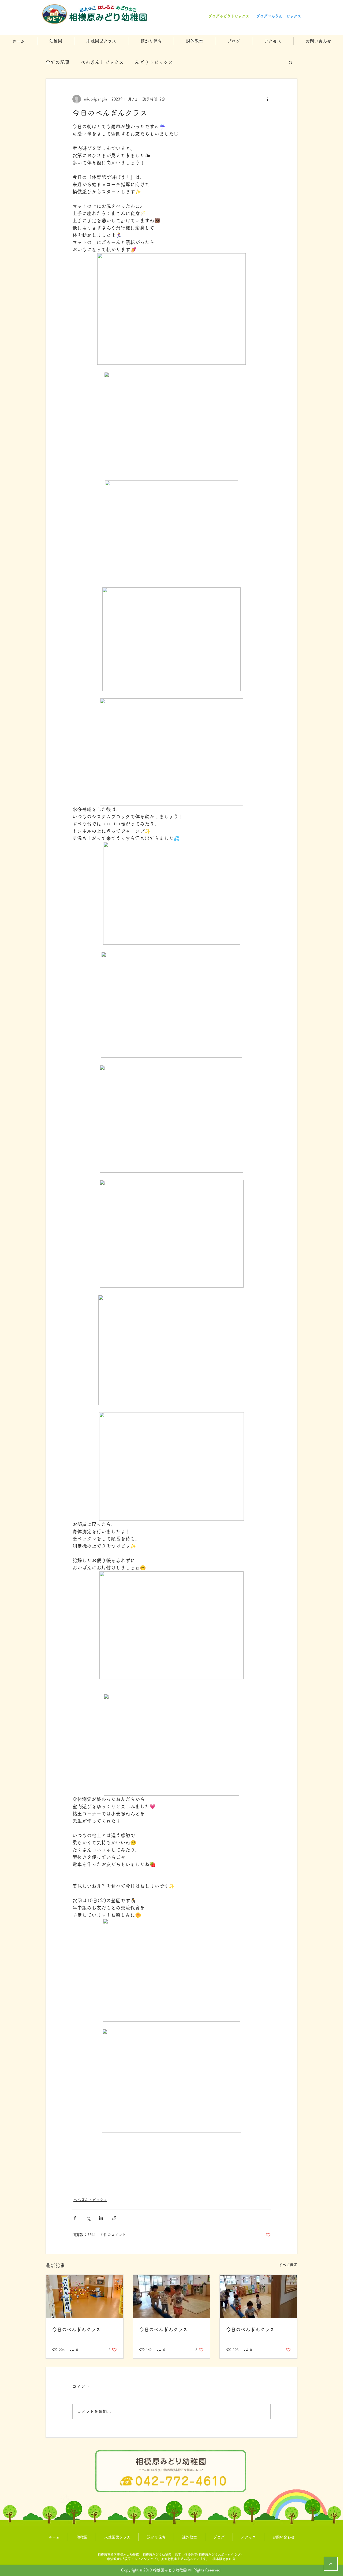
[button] (56, 41)
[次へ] (331, 2564)
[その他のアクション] (267, 99)
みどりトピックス (154, 62)
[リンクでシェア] (114, 2218)
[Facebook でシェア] (75, 2218)
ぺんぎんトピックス (102, 62)
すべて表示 (288, 2265)
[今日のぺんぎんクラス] (85, 2297)
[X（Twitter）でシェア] (88, 2218)
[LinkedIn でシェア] (101, 2218)
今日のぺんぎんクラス (76, 2329)
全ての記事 (58, 62)
